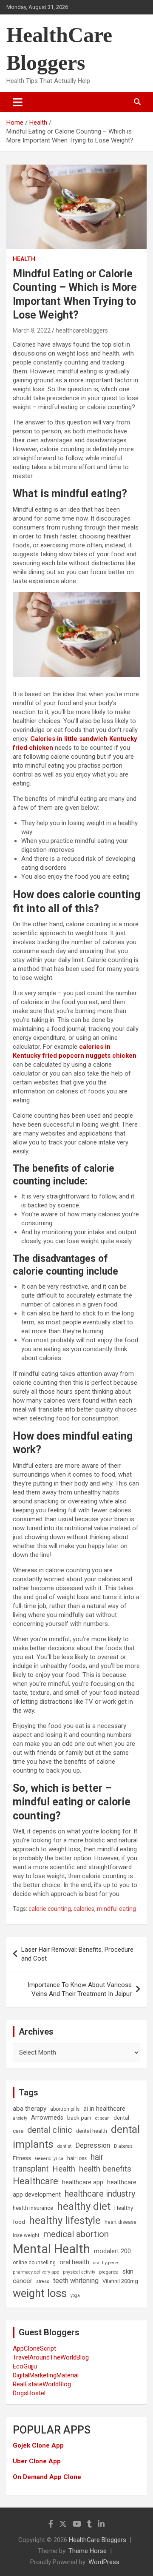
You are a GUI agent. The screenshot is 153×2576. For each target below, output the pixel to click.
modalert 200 (112, 2251)
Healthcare (35, 2181)
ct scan (102, 2118)
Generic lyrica (49, 2159)
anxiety (20, 2118)
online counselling (34, 2263)
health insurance (33, 2208)
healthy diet (84, 2206)
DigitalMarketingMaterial (46, 2375)
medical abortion (76, 2234)
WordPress (104, 2562)
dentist (64, 2146)
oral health (74, 2262)
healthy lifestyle (65, 2220)
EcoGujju (25, 2366)
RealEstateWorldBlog (42, 2384)
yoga (75, 2296)
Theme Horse (88, 2551)
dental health (92, 2131)
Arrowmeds (47, 2118)
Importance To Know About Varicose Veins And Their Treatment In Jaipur (80, 1989)
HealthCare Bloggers (98, 2540)
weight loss (40, 2293)
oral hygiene (106, 2263)
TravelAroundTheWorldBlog (51, 2357)
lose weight (26, 2235)
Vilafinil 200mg (120, 2281)
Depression (93, 2145)
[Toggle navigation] (18, 102)
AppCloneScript (34, 2348)
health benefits (105, 2169)
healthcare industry (100, 2194)
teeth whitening (76, 2281)
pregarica (109, 2272)
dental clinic (50, 2130)
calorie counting (50, 1909)
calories (84, 1909)
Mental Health (51, 2249)
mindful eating (116, 1909)
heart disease (120, 2222)
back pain (79, 2118)
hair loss (77, 2158)
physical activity (79, 2272)
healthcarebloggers (82, 330)
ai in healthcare (104, 2109)
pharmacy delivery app (36, 2272)
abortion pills (65, 2109)
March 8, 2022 (32, 330)
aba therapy (30, 2109)
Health (24, 259)
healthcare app (83, 2182)
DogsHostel (29, 2393)
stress (43, 2281)
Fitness (22, 2158)
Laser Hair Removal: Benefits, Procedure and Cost (77, 1954)
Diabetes (123, 2146)
